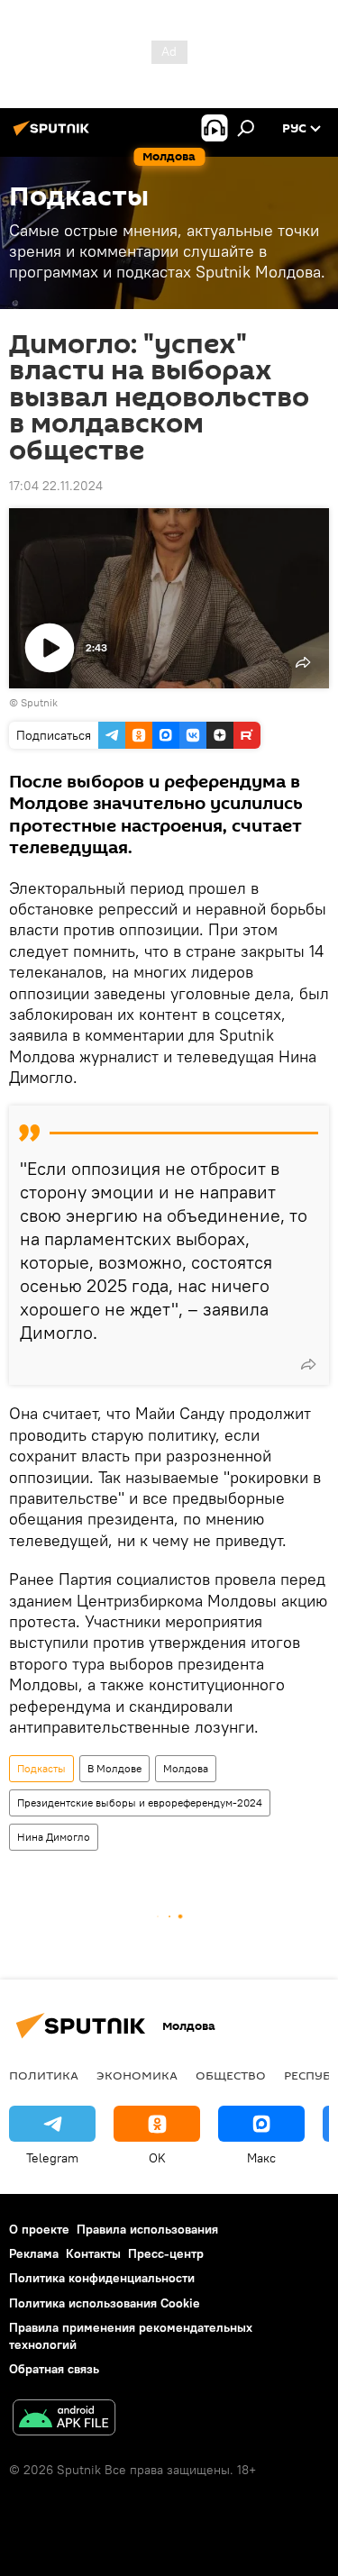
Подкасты (41, 1768)
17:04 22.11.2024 (56, 486)
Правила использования (147, 2229)
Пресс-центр (166, 2253)
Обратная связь (54, 2369)
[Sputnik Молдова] (54, 135)
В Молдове (114, 1768)
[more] (308, 1364)
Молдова (186, 1768)
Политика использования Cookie (105, 2303)
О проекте (39, 2229)
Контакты (93, 2253)
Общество (231, 2075)
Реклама (34, 2253)
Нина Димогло (54, 1837)
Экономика (137, 2075)
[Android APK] (64, 2420)
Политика (44, 2075)
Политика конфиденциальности (102, 2278)
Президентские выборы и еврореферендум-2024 (140, 1802)
